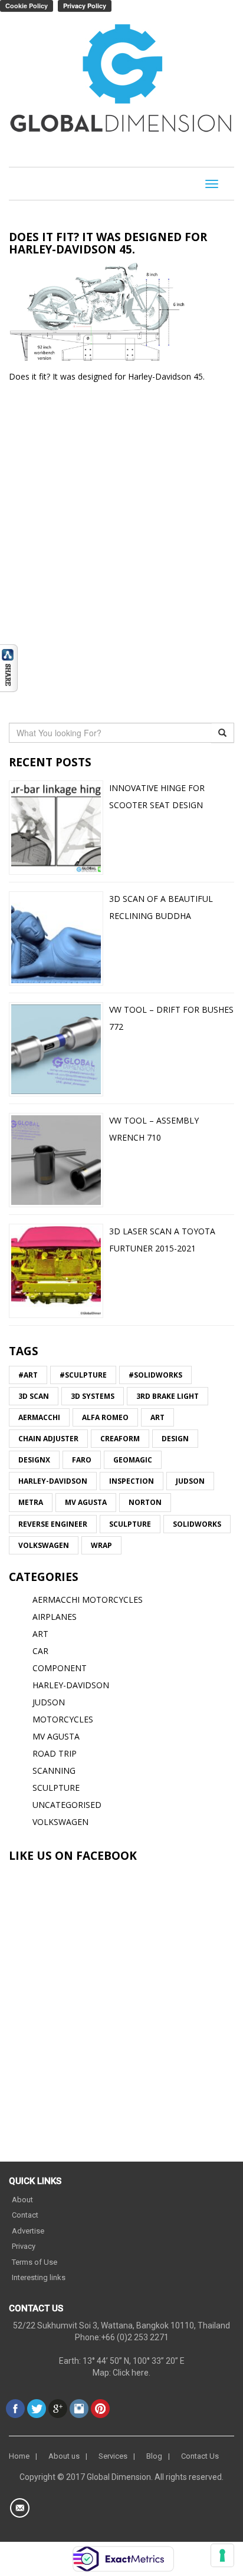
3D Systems (93, 1396)
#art (28, 1375)
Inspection (132, 1481)
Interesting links (39, 2277)
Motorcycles (63, 1719)
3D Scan (34, 1396)
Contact (25, 2215)
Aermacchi (39, 1417)
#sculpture (83, 1375)
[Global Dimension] (121, 81)
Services (113, 2456)
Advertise (28, 2231)
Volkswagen (44, 1545)
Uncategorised (67, 1805)
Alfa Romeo (105, 1417)
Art (157, 1417)
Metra (31, 1502)
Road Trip (55, 1753)
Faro (82, 1460)
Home (19, 2456)
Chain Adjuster (48, 1439)
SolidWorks (197, 1524)
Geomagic (133, 1460)
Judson (190, 1481)
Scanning (54, 1770)
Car (40, 1651)
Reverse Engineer (53, 1524)
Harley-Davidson (53, 1481)
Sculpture (130, 1524)
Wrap (101, 1545)
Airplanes (55, 1617)
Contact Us (200, 2456)
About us (64, 2456)
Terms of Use (35, 2262)
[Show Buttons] (9, 667)
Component (60, 1668)
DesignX (34, 1460)
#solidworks (155, 1375)
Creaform (120, 1439)
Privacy (24, 2246)
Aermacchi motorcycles (88, 1600)
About (22, 2200)
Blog (154, 2456)
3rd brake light (168, 1396)
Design (175, 1439)
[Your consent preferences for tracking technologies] (222, 2555)
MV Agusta (86, 1502)
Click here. (132, 2373)
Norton (145, 1502)
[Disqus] (121, 550)
